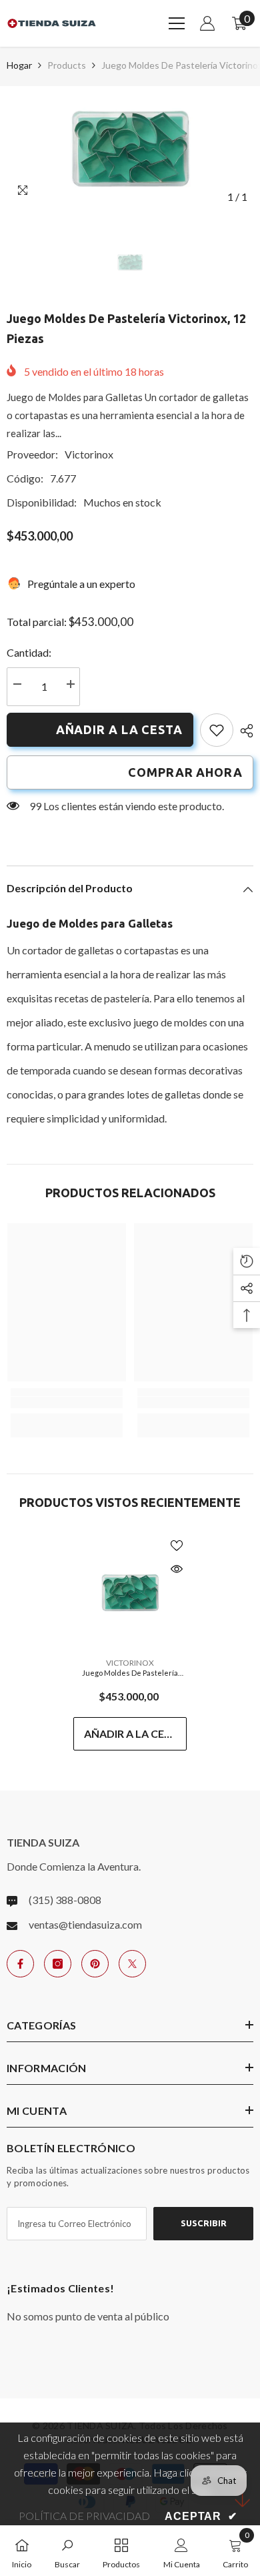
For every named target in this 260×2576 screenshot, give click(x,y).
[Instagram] (58, 1964)
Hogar (19, 65)
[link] (217, 730)
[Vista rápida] (177, 1569)
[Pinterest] (95, 1964)
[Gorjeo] (132, 1964)
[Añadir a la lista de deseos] (177, 1546)
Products (67, 65)
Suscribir (204, 2223)
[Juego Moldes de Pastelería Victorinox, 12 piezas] (130, 1592)
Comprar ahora (185, 772)
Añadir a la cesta (119, 729)
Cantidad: (29, 652)
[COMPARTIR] (243, 731)
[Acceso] (207, 23)
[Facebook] (20, 1964)
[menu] (177, 23)
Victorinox (89, 454)
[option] (130, 148)
